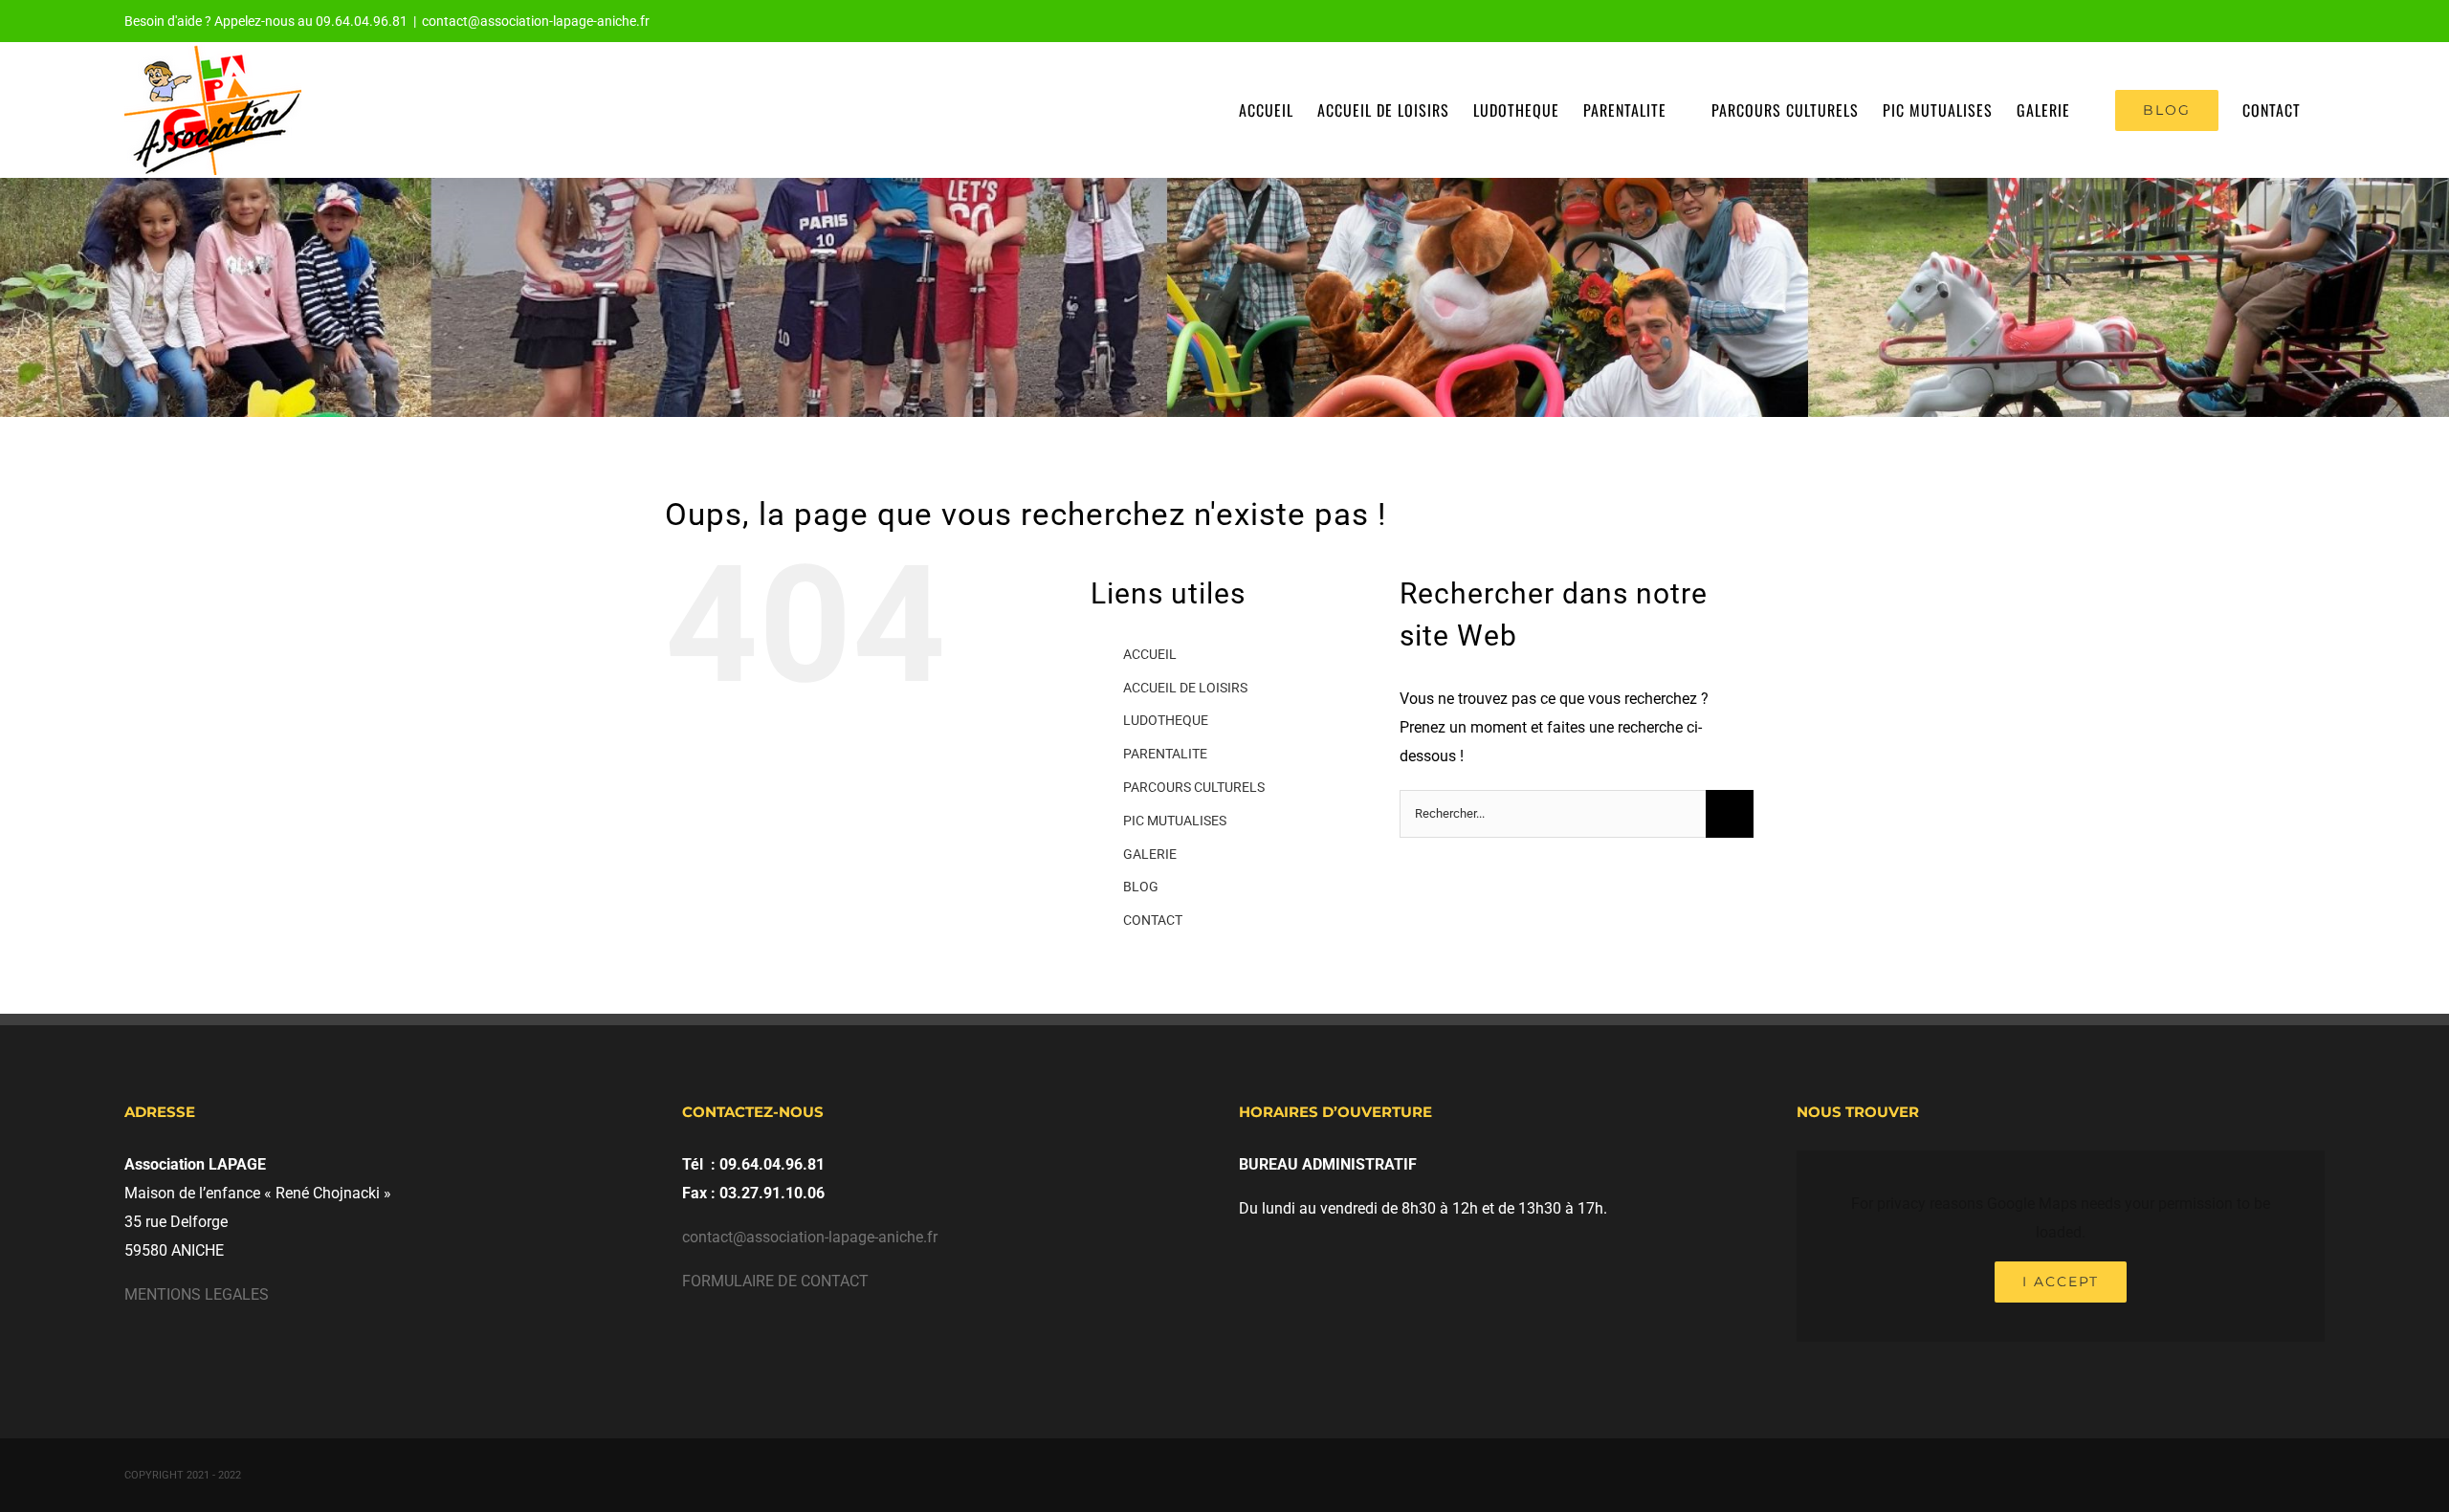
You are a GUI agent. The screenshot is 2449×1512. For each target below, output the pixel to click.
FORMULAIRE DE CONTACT (775, 1281)
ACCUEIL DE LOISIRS (1185, 688)
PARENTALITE (1165, 754)
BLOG (1141, 887)
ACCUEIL (1150, 654)
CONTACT (1153, 920)
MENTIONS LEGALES (197, 1294)
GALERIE (1150, 854)
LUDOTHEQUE (1166, 720)
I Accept (2061, 1282)
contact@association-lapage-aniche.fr (536, 21)
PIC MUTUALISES (1175, 821)
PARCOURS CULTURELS (1194, 787)
